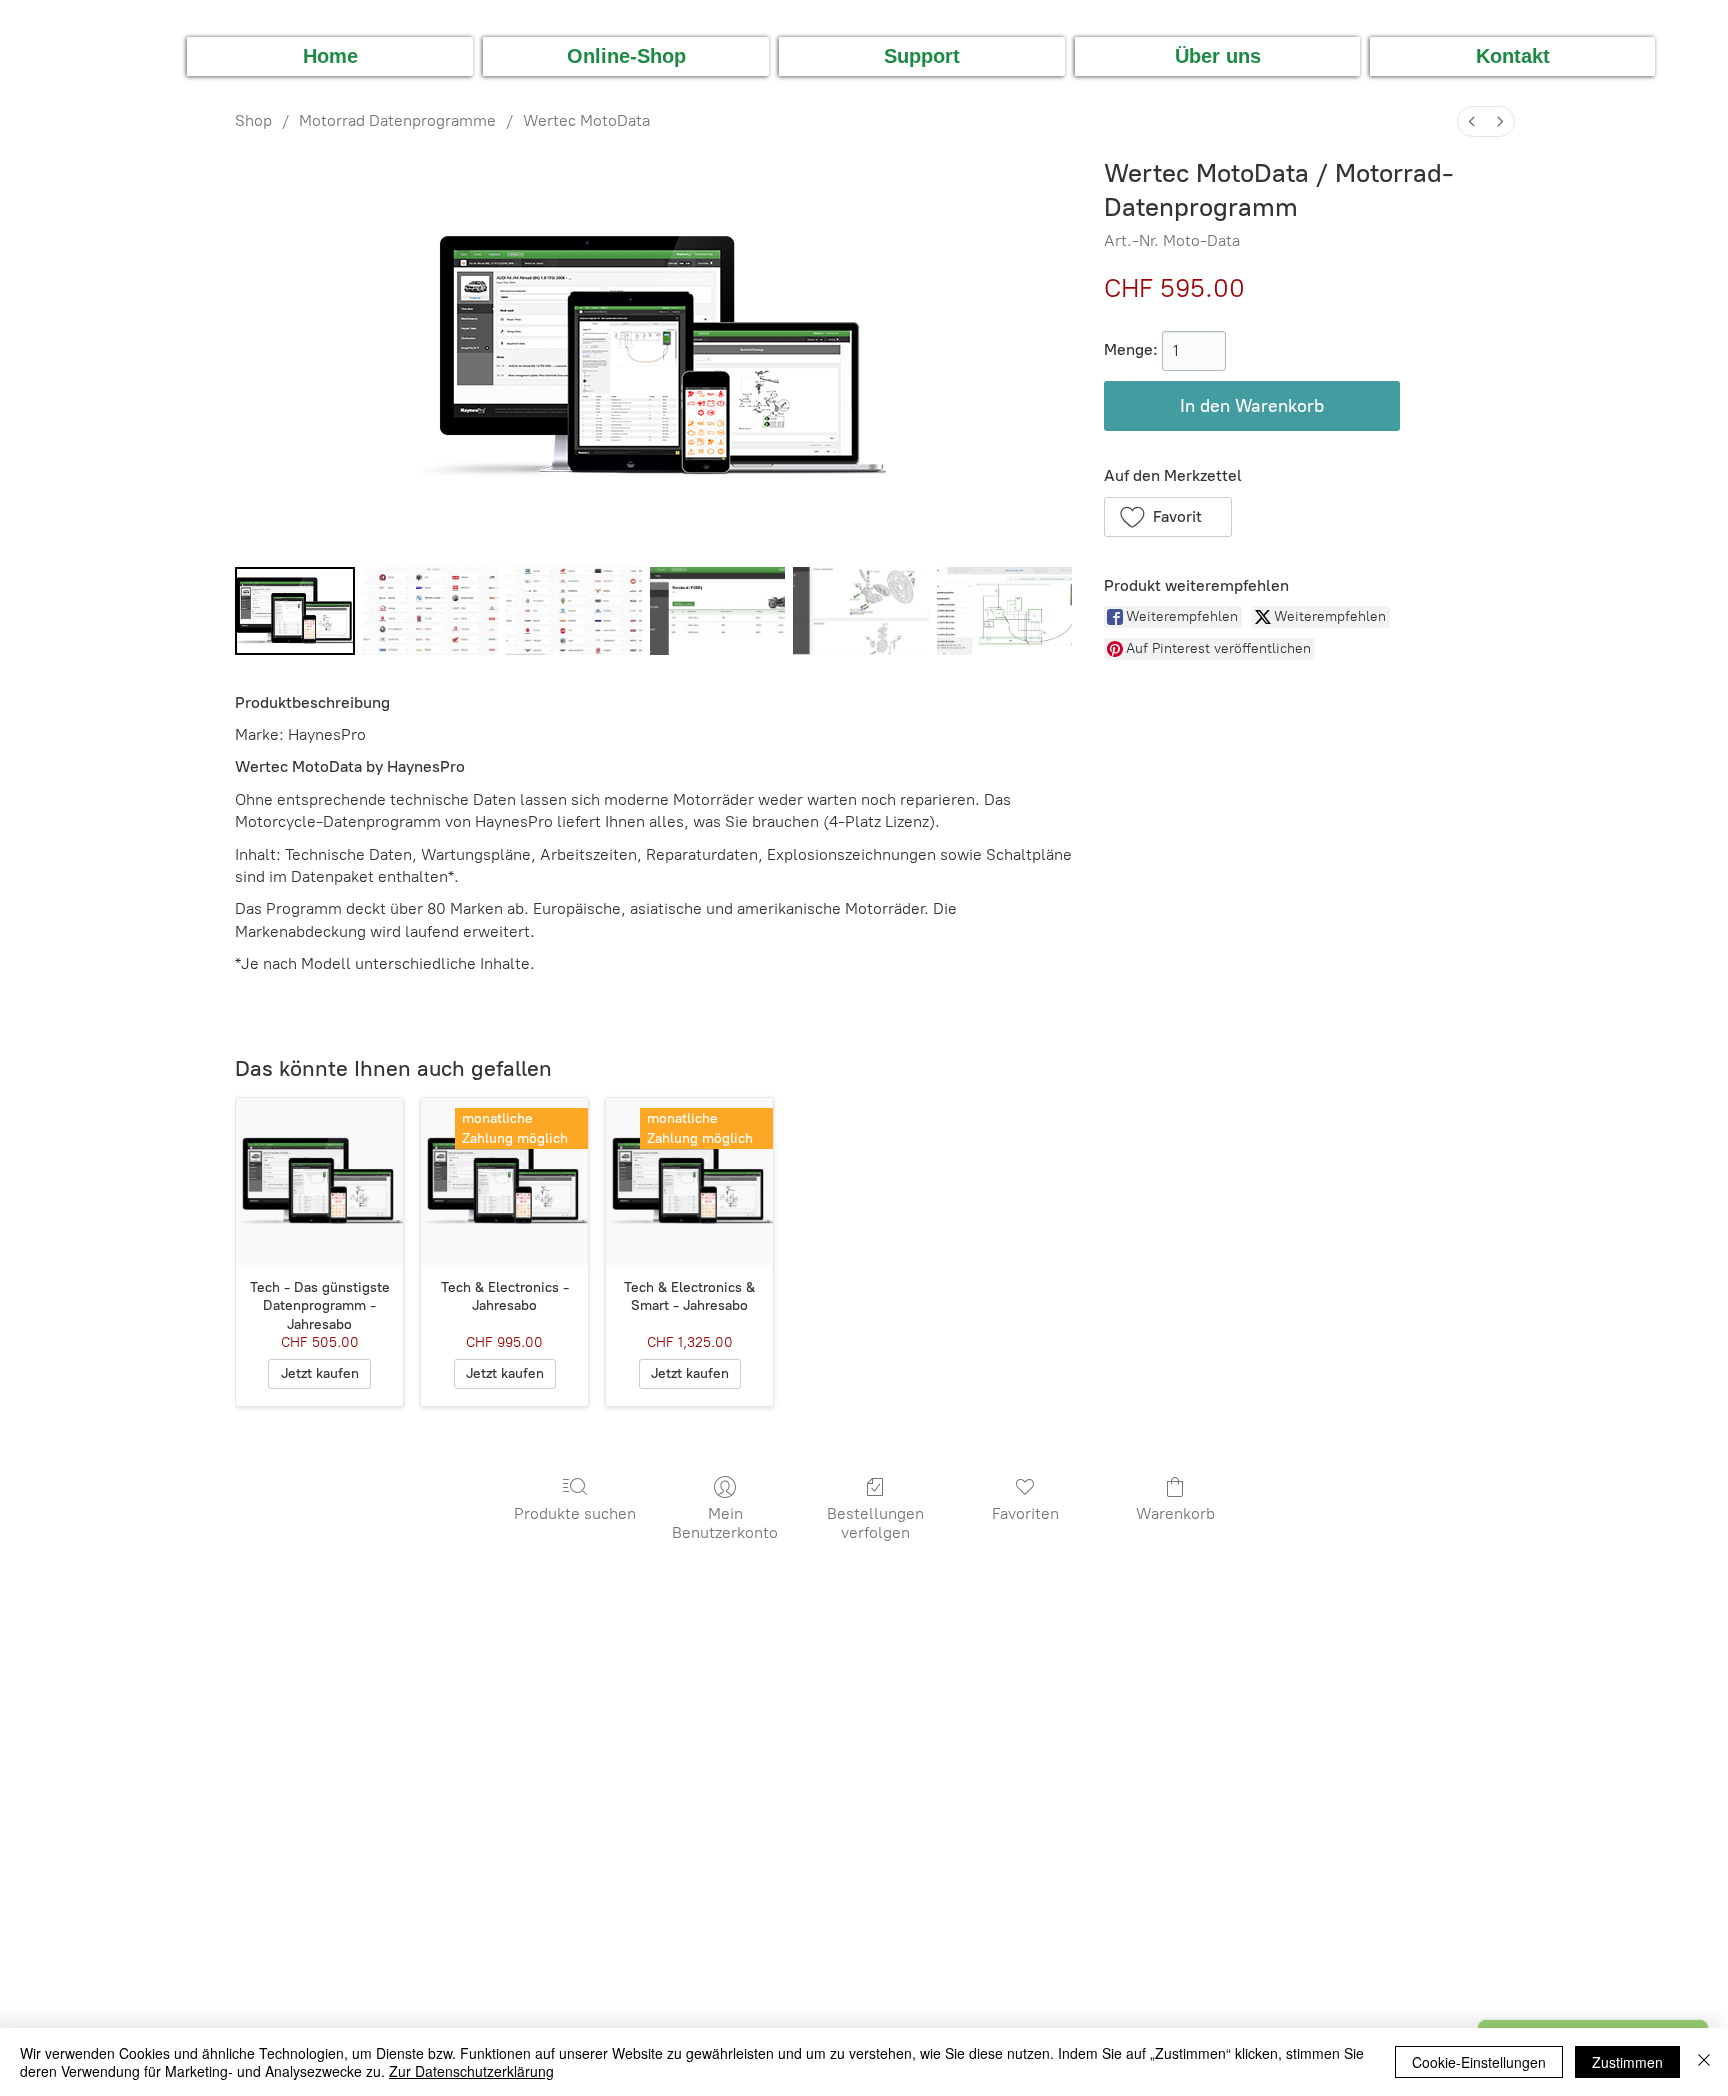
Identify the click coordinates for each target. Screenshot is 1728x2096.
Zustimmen (1627, 2062)
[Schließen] (1704, 2062)
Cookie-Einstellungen (1479, 2062)
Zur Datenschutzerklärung (471, 2071)
